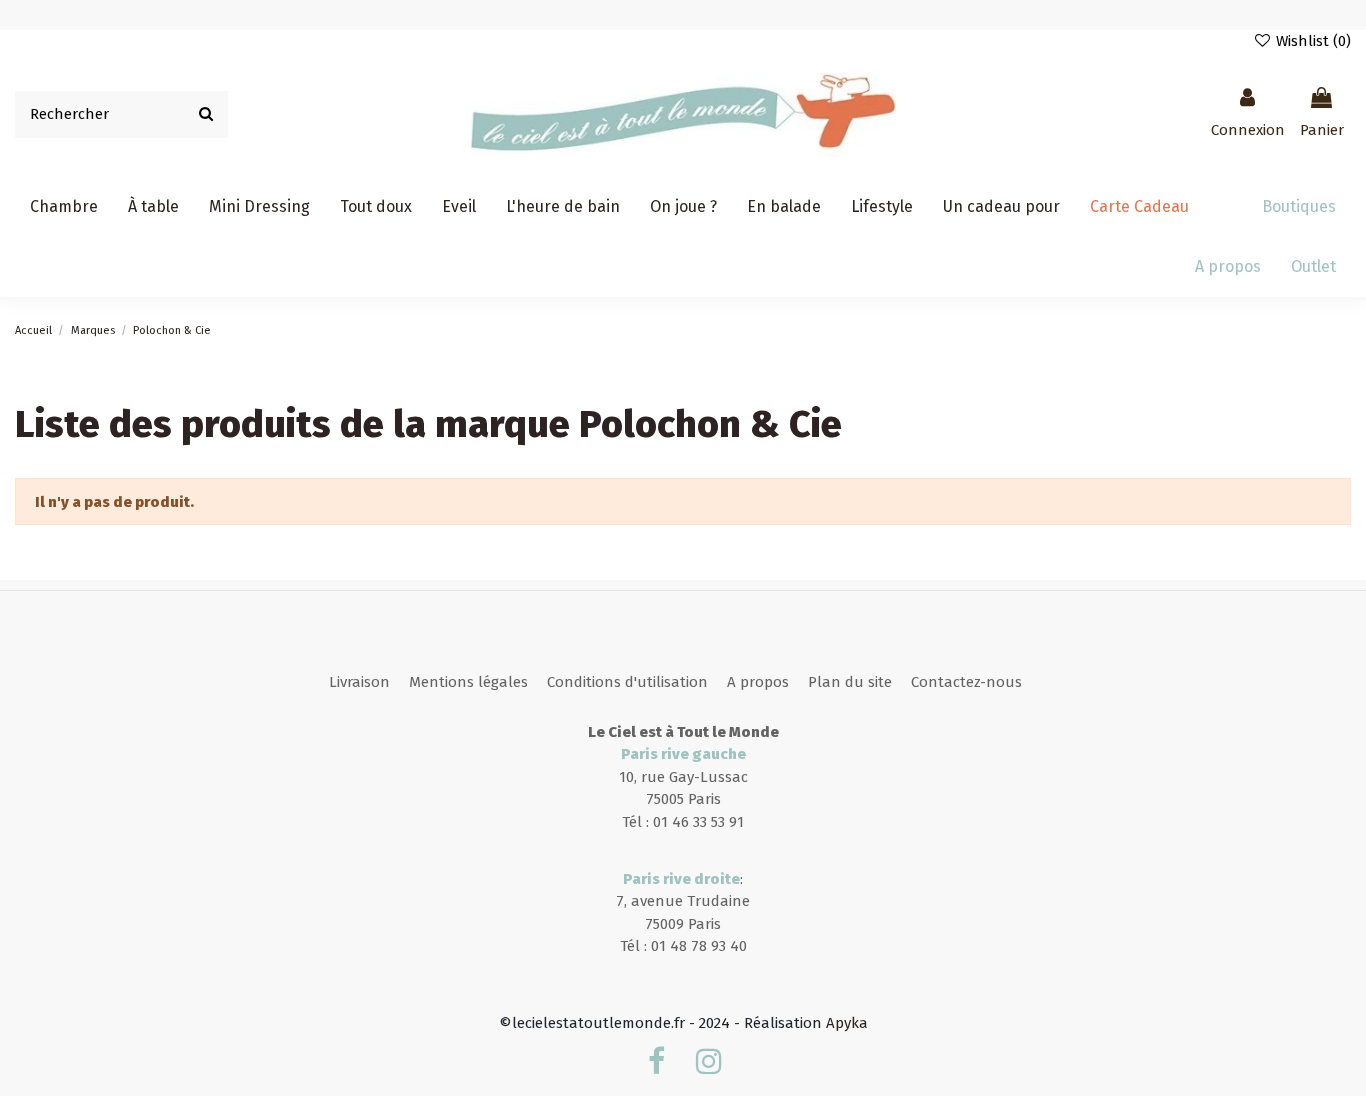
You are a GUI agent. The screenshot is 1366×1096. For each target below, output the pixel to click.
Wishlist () (1311, 41)
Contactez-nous (966, 682)
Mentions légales (468, 682)
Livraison (359, 682)
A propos (758, 682)
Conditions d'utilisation (627, 682)
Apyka (847, 1023)
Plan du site (850, 682)
